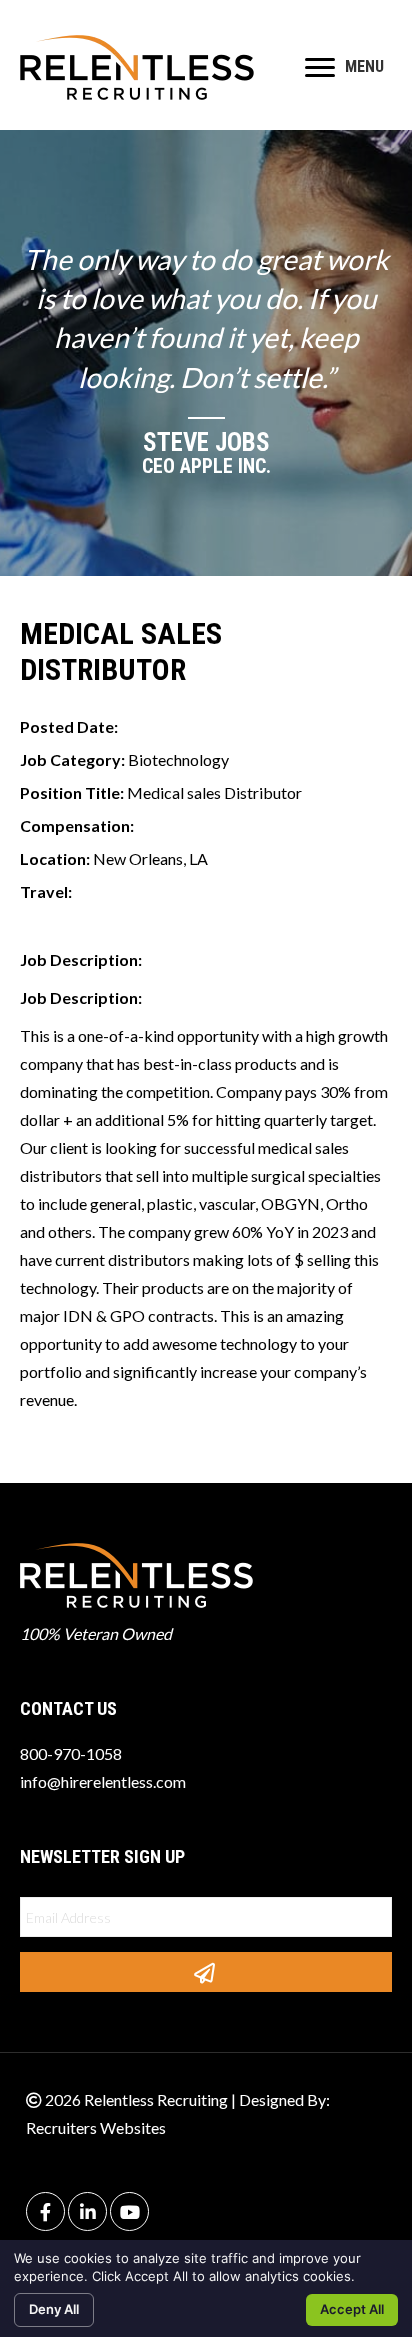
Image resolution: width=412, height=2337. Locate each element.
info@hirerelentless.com (103, 1781)
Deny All (54, 2309)
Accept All (352, 2309)
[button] (206, 1972)
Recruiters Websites (96, 2127)
